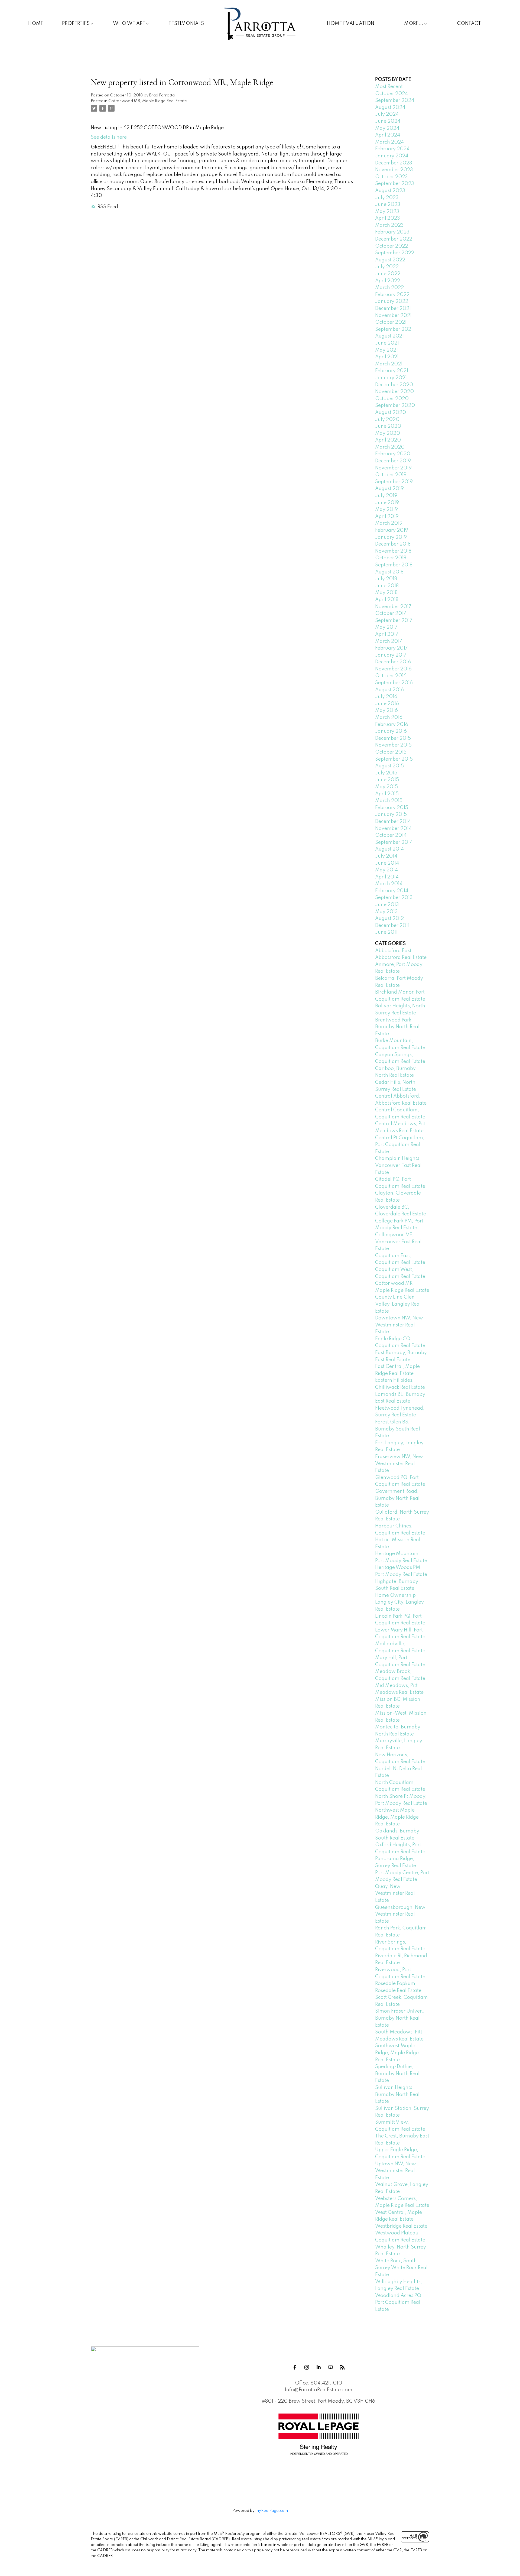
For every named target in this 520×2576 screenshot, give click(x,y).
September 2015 (394, 759)
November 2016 (393, 669)
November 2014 (393, 829)
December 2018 (393, 544)
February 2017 (391, 648)
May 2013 (386, 912)
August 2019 (389, 489)
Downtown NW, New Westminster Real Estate (399, 1325)
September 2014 (394, 842)
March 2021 (389, 364)
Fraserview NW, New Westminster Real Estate (399, 1464)
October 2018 (391, 558)
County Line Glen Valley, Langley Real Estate (398, 1304)
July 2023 (387, 198)
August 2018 (389, 572)
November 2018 (393, 551)
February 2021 (392, 371)
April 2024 (388, 135)
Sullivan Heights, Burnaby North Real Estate (397, 2095)
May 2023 (387, 212)
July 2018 (386, 579)
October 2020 (392, 399)
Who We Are (129, 24)
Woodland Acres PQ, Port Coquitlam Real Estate (399, 2303)
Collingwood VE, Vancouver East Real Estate (398, 1242)
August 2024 (390, 108)
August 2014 (389, 849)
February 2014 (392, 891)
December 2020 (394, 385)
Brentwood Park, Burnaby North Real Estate (397, 1027)
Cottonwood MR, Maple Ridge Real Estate (148, 101)
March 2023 (389, 225)
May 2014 (386, 870)
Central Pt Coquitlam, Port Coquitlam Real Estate (400, 1145)
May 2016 (386, 710)
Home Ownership (395, 1595)
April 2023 (388, 218)
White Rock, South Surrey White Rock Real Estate (401, 2268)
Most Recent (389, 87)
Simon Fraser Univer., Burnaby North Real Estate (400, 2018)
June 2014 (387, 863)
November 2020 (394, 392)
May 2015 (386, 787)
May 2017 (386, 627)
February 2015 (392, 808)
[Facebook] (295, 2367)
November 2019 (393, 468)
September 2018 (394, 565)
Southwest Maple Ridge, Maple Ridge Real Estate (397, 2053)
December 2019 (393, 461)
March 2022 (389, 288)
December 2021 (393, 309)
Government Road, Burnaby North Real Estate (397, 1498)
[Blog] (342, 2367)
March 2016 (389, 718)
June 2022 (388, 274)
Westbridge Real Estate (401, 2226)
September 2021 (394, 329)
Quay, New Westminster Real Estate (395, 1894)
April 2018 (387, 600)
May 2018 (386, 593)
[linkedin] (318, 2367)
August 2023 (390, 191)
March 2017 (389, 641)
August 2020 (391, 413)
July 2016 (386, 697)
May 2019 (386, 510)
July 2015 (386, 773)
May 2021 (386, 350)
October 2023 (391, 177)
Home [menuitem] (36, 24)
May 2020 (388, 433)
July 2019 (386, 496)
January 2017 (391, 655)
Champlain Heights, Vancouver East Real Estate (398, 1165)
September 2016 (394, 683)
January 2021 (391, 378)
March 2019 (389, 523)
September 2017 (394, 621)
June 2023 (388, 205)
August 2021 (389, 336)
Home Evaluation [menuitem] (351, 24)
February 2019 (392, 530)
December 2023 (394, 163)
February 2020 (393, 454)
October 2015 (391, 752)
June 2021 (387, 343)
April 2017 (387, 634)
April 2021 (387, 357)
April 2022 (388, 281)
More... (414, 24)
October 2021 (391, 322)
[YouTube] (330, 2367)
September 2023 (395, 184)
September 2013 (394, 898)
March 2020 (390, 447)
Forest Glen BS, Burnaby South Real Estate (398, 1429)
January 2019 (391, 537)
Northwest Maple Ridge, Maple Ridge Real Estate (397, 1817)
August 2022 (390, 260)
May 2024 (387, 128)
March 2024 (389, 142)
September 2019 (394, 482)
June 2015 (387, 780)
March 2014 (389, 884)
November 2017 (393, 607)
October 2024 (391, 94)
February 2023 (392, 232)
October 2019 (391, 475)
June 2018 (387, 586)
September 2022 (395, 253)
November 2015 (393, 745)
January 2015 (391, 815)
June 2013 (387, 905)
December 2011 (392, 926)
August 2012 (389, 919)
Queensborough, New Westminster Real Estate (400, 1914)
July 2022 (387, 267)
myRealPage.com (272, 2511)
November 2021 (393, 316)
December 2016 (393, 662)
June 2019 (387, 503)
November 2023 (394, 170)
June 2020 (388, 426)
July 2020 (387, 420)
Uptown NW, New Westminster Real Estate (396, 2171)
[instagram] (307, 2367)
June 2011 (386, 932)
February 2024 (392, 149)
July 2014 (386, 856)
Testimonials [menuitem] (186, 24)
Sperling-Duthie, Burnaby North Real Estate (397, 2074)
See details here (109, 137)
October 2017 (391, 614)
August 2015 (389, 766)
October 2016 (391, 676)
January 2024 (392, 156)
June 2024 (388, 121)
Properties (76, 24)
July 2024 (387, 114)
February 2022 (392, 295)
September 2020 (395, 405)
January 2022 (392, 301)
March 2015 (389, 801)
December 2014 (393, 822)
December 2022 (394, 239)
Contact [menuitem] (469, 24)
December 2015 (393, 738)
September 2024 (395, 100)
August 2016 (389, 690)
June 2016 (387, 704)
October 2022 (391, 246)
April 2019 (387, 517)
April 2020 (388, 440)
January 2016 (391, 731)
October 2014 (391, 835)
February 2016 (392, 725)
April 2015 (387, 794)
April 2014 (387, 877)
